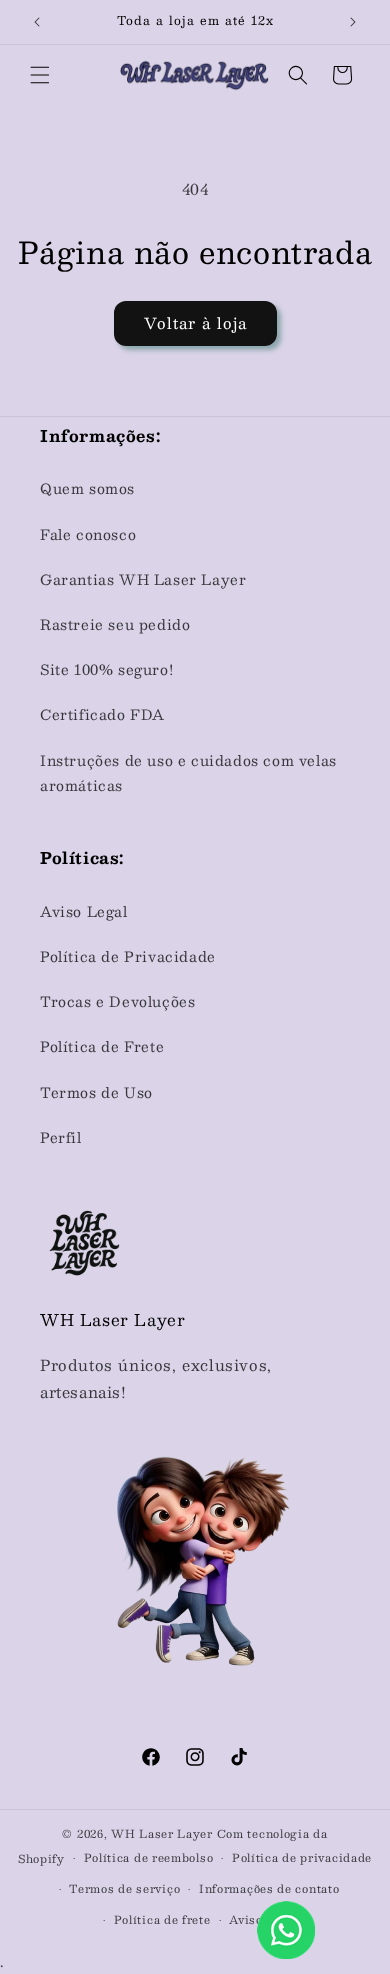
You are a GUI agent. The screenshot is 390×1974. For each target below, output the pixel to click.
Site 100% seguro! (106, 669)
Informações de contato (269, 1888)
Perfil (61, 1137)
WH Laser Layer (162, 1833)
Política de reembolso (149, 1857)
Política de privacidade (302, 1857)
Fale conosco (88, 534)
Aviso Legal (84, 911)
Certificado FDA (102, 714)
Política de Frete (102, 1046)
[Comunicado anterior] (37, 22)
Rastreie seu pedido (115, 624)
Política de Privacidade (128, 956)
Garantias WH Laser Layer (143, 579)
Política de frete (162, 1919)
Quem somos (87, 488)
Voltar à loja (195, 322)
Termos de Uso (96, 1092)
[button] (40, 75)
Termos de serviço (124, 1888)
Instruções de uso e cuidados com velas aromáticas (188, 772)
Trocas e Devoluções (117, 1001)
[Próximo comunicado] (353, 22)
